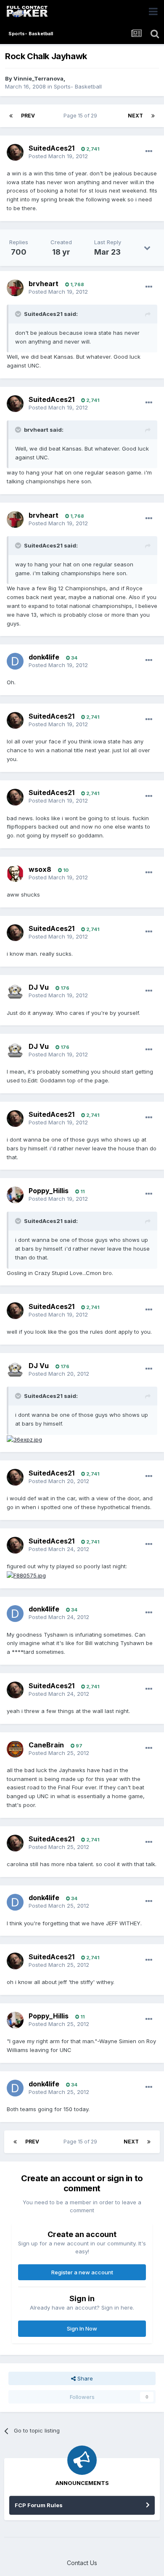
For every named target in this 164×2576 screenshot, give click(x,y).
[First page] (11, 116)
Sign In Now (82, 2328)
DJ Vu (39, 987)
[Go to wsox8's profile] (15, 873)
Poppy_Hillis (49, 1191)
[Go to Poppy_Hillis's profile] (15, 1195)
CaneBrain (46, 1745)
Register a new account (82, 2272)
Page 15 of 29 (82, 116)
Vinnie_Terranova (38, 78)
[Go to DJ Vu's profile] (15, 992)
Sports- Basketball (78, 86)
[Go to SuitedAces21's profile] (15, 152)
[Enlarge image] (24, 1439)
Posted (58, 156)
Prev (28, 116)
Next (135, 116)
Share (84, 2378)
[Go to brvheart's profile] (15, 288)
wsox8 (40, 869)
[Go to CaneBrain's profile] (15, 1749)
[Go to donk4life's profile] (15, 661)
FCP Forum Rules (39, 2505)
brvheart (44, 284)
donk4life (44, 657)
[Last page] (153, 116)
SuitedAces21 (52, 148)
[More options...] (149, 151)
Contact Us (82, 2563)
